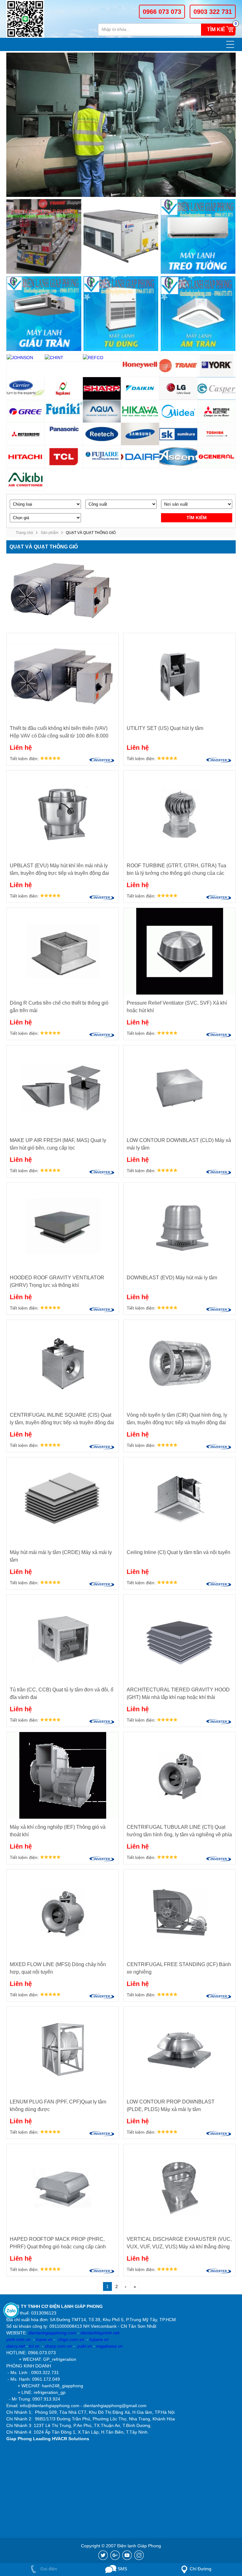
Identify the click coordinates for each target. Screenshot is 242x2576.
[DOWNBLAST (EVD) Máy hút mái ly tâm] (179, 1226)
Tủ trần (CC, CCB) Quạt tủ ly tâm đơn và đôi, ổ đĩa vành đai (62, 1693)
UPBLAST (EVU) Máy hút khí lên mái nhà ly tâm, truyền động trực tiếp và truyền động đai (59, 869)
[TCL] (64, 457)
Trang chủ (24, 533)
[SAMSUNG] (140, 434)
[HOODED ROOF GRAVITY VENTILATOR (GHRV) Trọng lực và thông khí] (63, 1226)
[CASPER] (217, 389)
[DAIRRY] (140, 457)
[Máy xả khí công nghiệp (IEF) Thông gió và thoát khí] (63, 1775)
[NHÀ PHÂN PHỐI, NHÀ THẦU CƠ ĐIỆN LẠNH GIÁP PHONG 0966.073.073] (29, 19)
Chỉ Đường (201, 2569)
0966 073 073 (162, 12)
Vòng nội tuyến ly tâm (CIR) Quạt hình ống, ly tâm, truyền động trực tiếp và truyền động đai (177, 1419)
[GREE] (26, 411)
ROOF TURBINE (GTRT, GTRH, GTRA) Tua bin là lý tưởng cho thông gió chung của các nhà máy (176, 870)
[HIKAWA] (140, 411)
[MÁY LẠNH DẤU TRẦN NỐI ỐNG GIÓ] (44, 314)
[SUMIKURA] (179, 434)
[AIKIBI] (26, 479)
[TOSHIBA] (217, 434)
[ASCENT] (179, 457)
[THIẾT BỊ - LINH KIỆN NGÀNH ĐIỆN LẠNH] (44, 237)
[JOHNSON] (26, 358)
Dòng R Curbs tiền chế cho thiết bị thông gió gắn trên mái (59, 1007)
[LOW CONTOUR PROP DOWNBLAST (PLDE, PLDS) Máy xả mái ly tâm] (179, 2050)
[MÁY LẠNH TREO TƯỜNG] (198, 237)
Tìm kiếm (218, 29)
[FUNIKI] (64, 411)
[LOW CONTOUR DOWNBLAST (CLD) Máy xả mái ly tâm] (179, 1089)
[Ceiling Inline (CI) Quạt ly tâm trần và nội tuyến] (179, 1501)
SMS (122, 2569)
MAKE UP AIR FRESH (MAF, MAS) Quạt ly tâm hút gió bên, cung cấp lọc (58, 1144)
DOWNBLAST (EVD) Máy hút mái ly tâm (172, 1278)
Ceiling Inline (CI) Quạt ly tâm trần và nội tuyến (179, 1552)
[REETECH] (102, 434)
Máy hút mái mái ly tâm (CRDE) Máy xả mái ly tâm (61, 1556)
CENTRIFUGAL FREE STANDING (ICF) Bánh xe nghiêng (179, 1968)
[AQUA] (102, 411)
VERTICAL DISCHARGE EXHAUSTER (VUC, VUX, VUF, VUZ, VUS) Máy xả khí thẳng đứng (179, 2243)
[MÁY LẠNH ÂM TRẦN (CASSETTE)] (198, 314)
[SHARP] (102, 389)
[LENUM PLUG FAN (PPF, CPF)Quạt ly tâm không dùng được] (63, 2050)
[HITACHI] (26, 457)
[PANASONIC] (64, 434)
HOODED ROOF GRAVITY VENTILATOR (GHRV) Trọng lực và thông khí (57, 1281)
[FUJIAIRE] (102, 457)
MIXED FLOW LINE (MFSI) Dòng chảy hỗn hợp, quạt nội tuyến (58, 1968)
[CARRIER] (26, 389)
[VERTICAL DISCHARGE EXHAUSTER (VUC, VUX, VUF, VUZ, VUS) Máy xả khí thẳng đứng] (179, 2187)
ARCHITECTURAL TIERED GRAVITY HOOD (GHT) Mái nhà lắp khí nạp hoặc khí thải (178, 1693)
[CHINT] (64, 358)
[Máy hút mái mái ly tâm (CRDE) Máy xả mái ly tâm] (63, 1501)
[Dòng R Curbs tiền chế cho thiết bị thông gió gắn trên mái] (63, 951)
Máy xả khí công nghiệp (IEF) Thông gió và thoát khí (58, 1831)
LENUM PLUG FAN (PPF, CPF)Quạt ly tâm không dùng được (58, 2106)
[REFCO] (102, 358)
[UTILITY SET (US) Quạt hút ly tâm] (179, 677)
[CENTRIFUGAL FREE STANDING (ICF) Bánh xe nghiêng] (179, 1913)
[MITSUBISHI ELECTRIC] (217, 411)
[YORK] (217, 366)
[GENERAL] (217, 457)
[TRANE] (179, 366)
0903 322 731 (213, 12)
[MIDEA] (179, 411)
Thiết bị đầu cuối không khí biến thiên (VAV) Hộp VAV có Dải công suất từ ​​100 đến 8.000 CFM (59, 733)
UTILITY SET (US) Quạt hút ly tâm (165, 728)
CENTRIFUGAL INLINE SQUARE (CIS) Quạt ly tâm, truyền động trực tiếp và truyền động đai (62, 1419)
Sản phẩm (49, 533)
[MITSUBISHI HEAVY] (26, 434)
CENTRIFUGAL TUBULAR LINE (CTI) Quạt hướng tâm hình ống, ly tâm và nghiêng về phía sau (179, 1831)
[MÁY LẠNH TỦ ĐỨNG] (121, 314)
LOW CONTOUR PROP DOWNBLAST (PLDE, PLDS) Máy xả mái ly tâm (171, 2106)
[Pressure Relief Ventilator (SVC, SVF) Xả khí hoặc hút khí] (179, 951)
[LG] (179, 389)
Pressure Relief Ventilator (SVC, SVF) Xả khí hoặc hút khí (177, 1007)
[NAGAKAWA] (64, 389)
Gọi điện (48, 2569)
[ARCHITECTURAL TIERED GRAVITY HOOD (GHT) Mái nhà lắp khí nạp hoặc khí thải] (179, 1638)
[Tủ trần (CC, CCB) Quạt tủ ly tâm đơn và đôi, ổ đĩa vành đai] (63, 1638)
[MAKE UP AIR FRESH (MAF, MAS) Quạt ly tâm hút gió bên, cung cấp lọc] (63, 1089)
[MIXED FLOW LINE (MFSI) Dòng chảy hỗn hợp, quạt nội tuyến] (63, 1913)
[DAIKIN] (140, 389)
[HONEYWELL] (140, 366)
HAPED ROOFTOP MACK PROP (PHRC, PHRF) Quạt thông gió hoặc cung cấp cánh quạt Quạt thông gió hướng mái (58, 2244)
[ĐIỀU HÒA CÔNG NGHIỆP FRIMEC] (121, 237)
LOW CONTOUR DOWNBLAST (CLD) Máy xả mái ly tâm (179, 1144)
